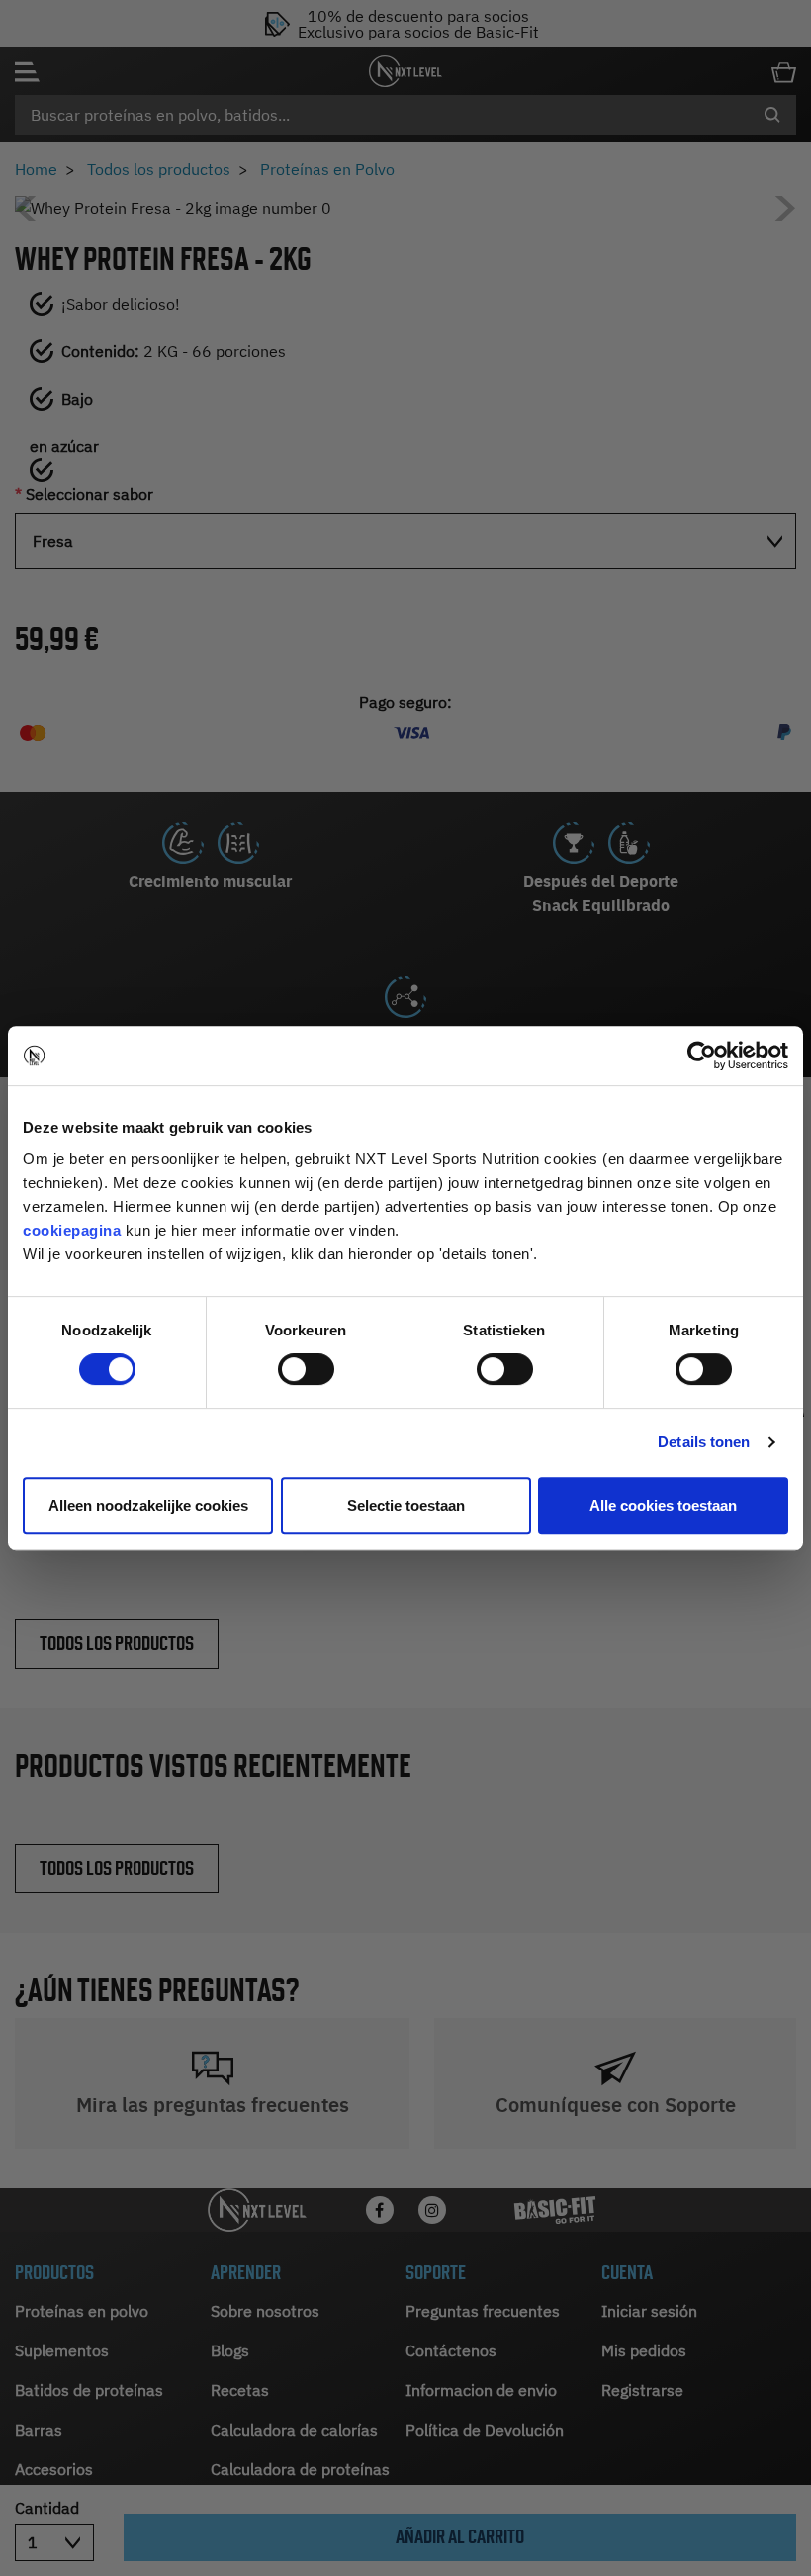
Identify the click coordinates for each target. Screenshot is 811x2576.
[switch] (306, 1369)
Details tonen (704, 1442)
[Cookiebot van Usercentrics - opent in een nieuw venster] (702, 1056)
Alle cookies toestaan (663, 1505)
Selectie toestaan (406, 1505)
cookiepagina (72, 1230)
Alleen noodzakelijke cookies (148, 1505)
